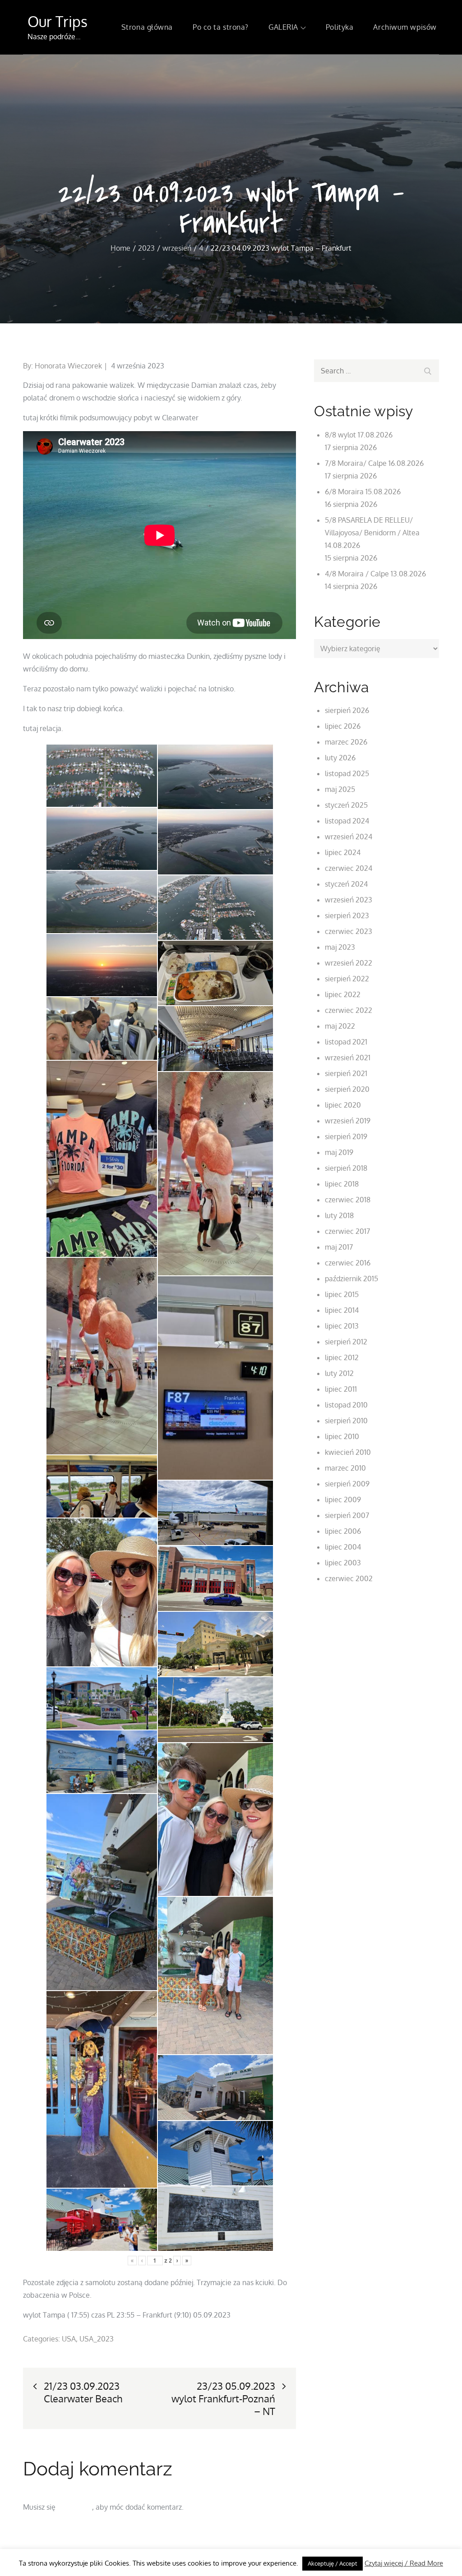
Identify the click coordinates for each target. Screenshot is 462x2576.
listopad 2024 (347, 821)
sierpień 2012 (346, 1342)
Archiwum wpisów (405, 27)
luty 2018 (339, 1215)
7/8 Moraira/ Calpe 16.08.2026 (374, 463)
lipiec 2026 (343, 726)
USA (69, 2339)
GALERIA (283, 27)
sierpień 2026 (347, 710)
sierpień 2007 (347, 1515)
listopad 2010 (346, 1405)
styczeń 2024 (346, 884)
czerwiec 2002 (349, 1578)
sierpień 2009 (347, 1484)
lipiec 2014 (342, 1310)
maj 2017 (339, 1247)
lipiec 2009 (343, 1500)
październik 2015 (351, 1279)
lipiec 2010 (342, 1436)
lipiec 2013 (342, 1326)
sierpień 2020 (347, 1089)
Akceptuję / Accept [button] (333, 2563)
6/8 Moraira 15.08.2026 (363, 492)
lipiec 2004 (343, 1547)
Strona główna (147, 27)
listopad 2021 (346, 1042)
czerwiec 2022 (349, 1010)
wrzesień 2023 (349, 900)
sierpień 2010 (346, 1421)
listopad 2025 (347, 773)
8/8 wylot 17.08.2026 (359, 435)
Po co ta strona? (221, 27)
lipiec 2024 (343, 852)
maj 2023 (340, 947)
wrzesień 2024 (349, 837)
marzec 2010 (345, 1468)
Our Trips (58, 21)
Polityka (340, 27)
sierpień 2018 (346, 1168)
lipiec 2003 (343, 1563)
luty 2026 (340, 758)
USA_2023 (97, 2339)
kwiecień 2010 (348, 1452)
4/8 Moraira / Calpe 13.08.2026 (375, 574)
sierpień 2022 (347, 979)
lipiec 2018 (342, 1184)
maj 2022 (340, 1026)
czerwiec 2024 (349, 868)
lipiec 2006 (343, 1531)
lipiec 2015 (342, 1294)
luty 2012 (339, 1373)
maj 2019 (339, 1152)
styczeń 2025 (346, 805)
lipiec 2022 (343, 994)
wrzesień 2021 (348, 1058)
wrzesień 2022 (349, 963)
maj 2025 (340, 789)
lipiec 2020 (343, 1105)
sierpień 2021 (346, 1073)
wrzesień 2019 (348, 1121)
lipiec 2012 (342, 1357)
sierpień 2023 (347, 915)
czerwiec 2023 (349, 931)
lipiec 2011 (341, 1389)
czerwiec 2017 (347, 1231)
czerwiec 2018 (348, 1200)
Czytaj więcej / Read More (404, 2563)
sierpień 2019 (346, 1136)
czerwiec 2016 (348, 1263)
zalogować (75, 2507)
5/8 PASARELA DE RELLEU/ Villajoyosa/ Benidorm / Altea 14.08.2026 (372, 533)
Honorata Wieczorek (68, 366)
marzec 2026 (346, 742)
